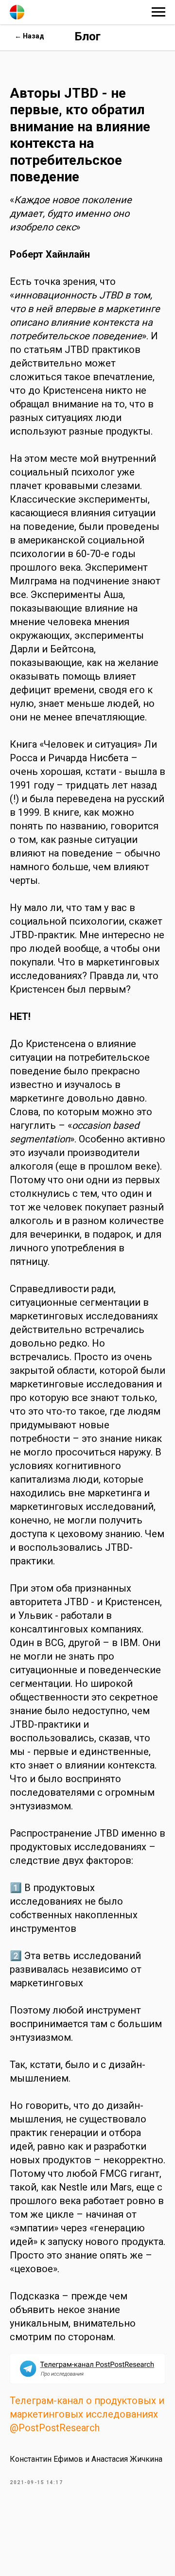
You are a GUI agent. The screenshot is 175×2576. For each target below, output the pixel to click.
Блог (88, 36)
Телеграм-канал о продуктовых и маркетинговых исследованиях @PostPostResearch (87, 2414)
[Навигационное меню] (158, 12)
